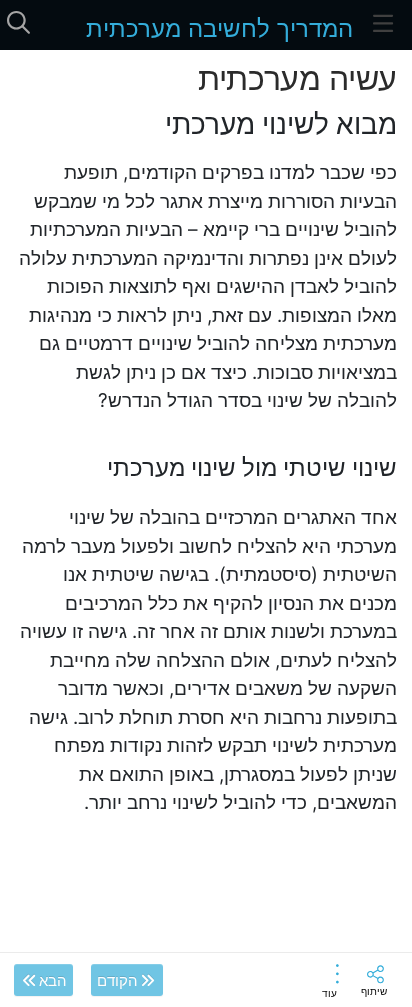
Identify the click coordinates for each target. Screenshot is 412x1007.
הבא (53, 980)
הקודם (117, 980)
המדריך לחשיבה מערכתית (219, 28)
